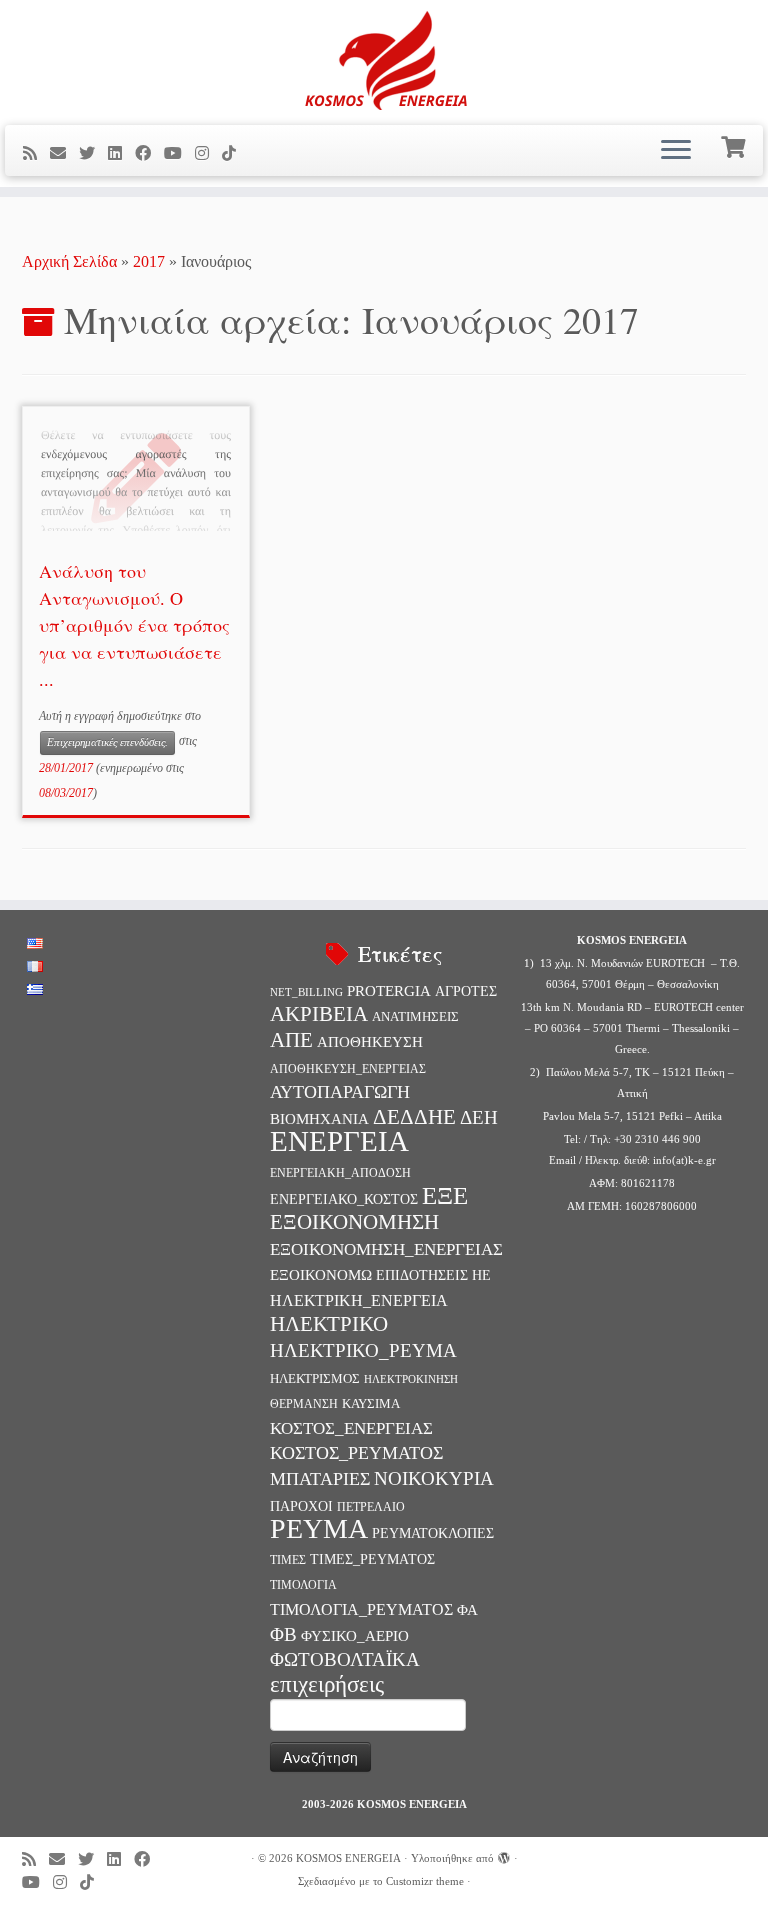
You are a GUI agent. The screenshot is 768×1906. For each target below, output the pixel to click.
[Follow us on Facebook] (149, 153)
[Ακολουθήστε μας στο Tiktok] (235, 153)
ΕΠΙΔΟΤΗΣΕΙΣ (422, 1275)
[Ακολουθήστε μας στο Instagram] (208, 153)
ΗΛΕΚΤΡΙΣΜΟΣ (315, 1378)
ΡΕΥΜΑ (319, 1528)
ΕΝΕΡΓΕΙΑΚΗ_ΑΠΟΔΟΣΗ (340, 1173)
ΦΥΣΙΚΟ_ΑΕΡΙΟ (355, 1635)
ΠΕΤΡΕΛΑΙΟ (371, 1507)
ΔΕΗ (479, 1117)
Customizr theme (425, 1881)
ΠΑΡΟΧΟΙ (301, 1506)
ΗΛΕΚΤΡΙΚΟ (329, 1324)
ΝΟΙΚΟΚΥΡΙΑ (434, 1478)
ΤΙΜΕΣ (288, 1560)
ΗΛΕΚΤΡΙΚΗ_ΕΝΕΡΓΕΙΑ (359, 1300)
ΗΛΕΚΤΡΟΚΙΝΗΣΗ (411, 1379)
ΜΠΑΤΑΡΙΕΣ (320, 1479)
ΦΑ (467, 1609)
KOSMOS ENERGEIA (348, 1858)
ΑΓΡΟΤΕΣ (466, 991)
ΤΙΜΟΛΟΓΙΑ (303, 1585)
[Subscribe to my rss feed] (36, 153)
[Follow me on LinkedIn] (121, 153)
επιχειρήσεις (327, 1684)
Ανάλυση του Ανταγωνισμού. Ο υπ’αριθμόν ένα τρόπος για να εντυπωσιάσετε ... (134, 625)
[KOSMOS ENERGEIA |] (384, 60)
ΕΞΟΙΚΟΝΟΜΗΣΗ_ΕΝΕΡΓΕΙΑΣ (386, 1249)
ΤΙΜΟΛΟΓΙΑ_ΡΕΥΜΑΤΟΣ (361, 1609)
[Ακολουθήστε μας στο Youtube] (179, 153)
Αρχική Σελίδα (71, 261)
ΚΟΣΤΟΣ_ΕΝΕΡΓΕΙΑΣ (351, 1428)
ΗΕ (481, 1275)
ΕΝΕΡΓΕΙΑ (339, 1141)
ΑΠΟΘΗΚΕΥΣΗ (370, 1042)
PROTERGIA (389, 991)
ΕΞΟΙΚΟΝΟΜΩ (321, 1275)
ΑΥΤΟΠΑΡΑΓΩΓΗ (340, 1092)
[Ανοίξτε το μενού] (676, 151)
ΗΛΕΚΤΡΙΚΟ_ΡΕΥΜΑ (363, 1350)
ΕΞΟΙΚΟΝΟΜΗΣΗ (354, 1222)
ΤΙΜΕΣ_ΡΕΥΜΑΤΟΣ (372, 1559)
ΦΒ (283, 1634)
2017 (149, 261)
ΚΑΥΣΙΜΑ (371, 1403)
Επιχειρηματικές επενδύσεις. (107, 742)
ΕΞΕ (445, 1195)
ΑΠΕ (291, 1040)
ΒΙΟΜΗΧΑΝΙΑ (319, 1119)
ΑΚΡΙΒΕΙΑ (319, 1014)
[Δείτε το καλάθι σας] (735, 145)
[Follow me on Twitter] (93, 153)
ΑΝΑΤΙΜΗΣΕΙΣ (415, 1016)
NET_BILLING (306, 992)
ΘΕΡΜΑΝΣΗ (304, 1404)
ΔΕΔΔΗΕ (414, 1117)
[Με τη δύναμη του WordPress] (504, 1855)
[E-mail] (64, 153)
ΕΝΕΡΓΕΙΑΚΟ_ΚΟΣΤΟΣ (344, 1199)
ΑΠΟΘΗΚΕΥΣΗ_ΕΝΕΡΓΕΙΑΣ (348, 1069)
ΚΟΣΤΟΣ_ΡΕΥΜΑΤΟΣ (356, 1453)
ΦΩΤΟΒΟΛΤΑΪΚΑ (345, 1659)
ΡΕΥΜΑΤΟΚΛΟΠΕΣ (433, 1533)
